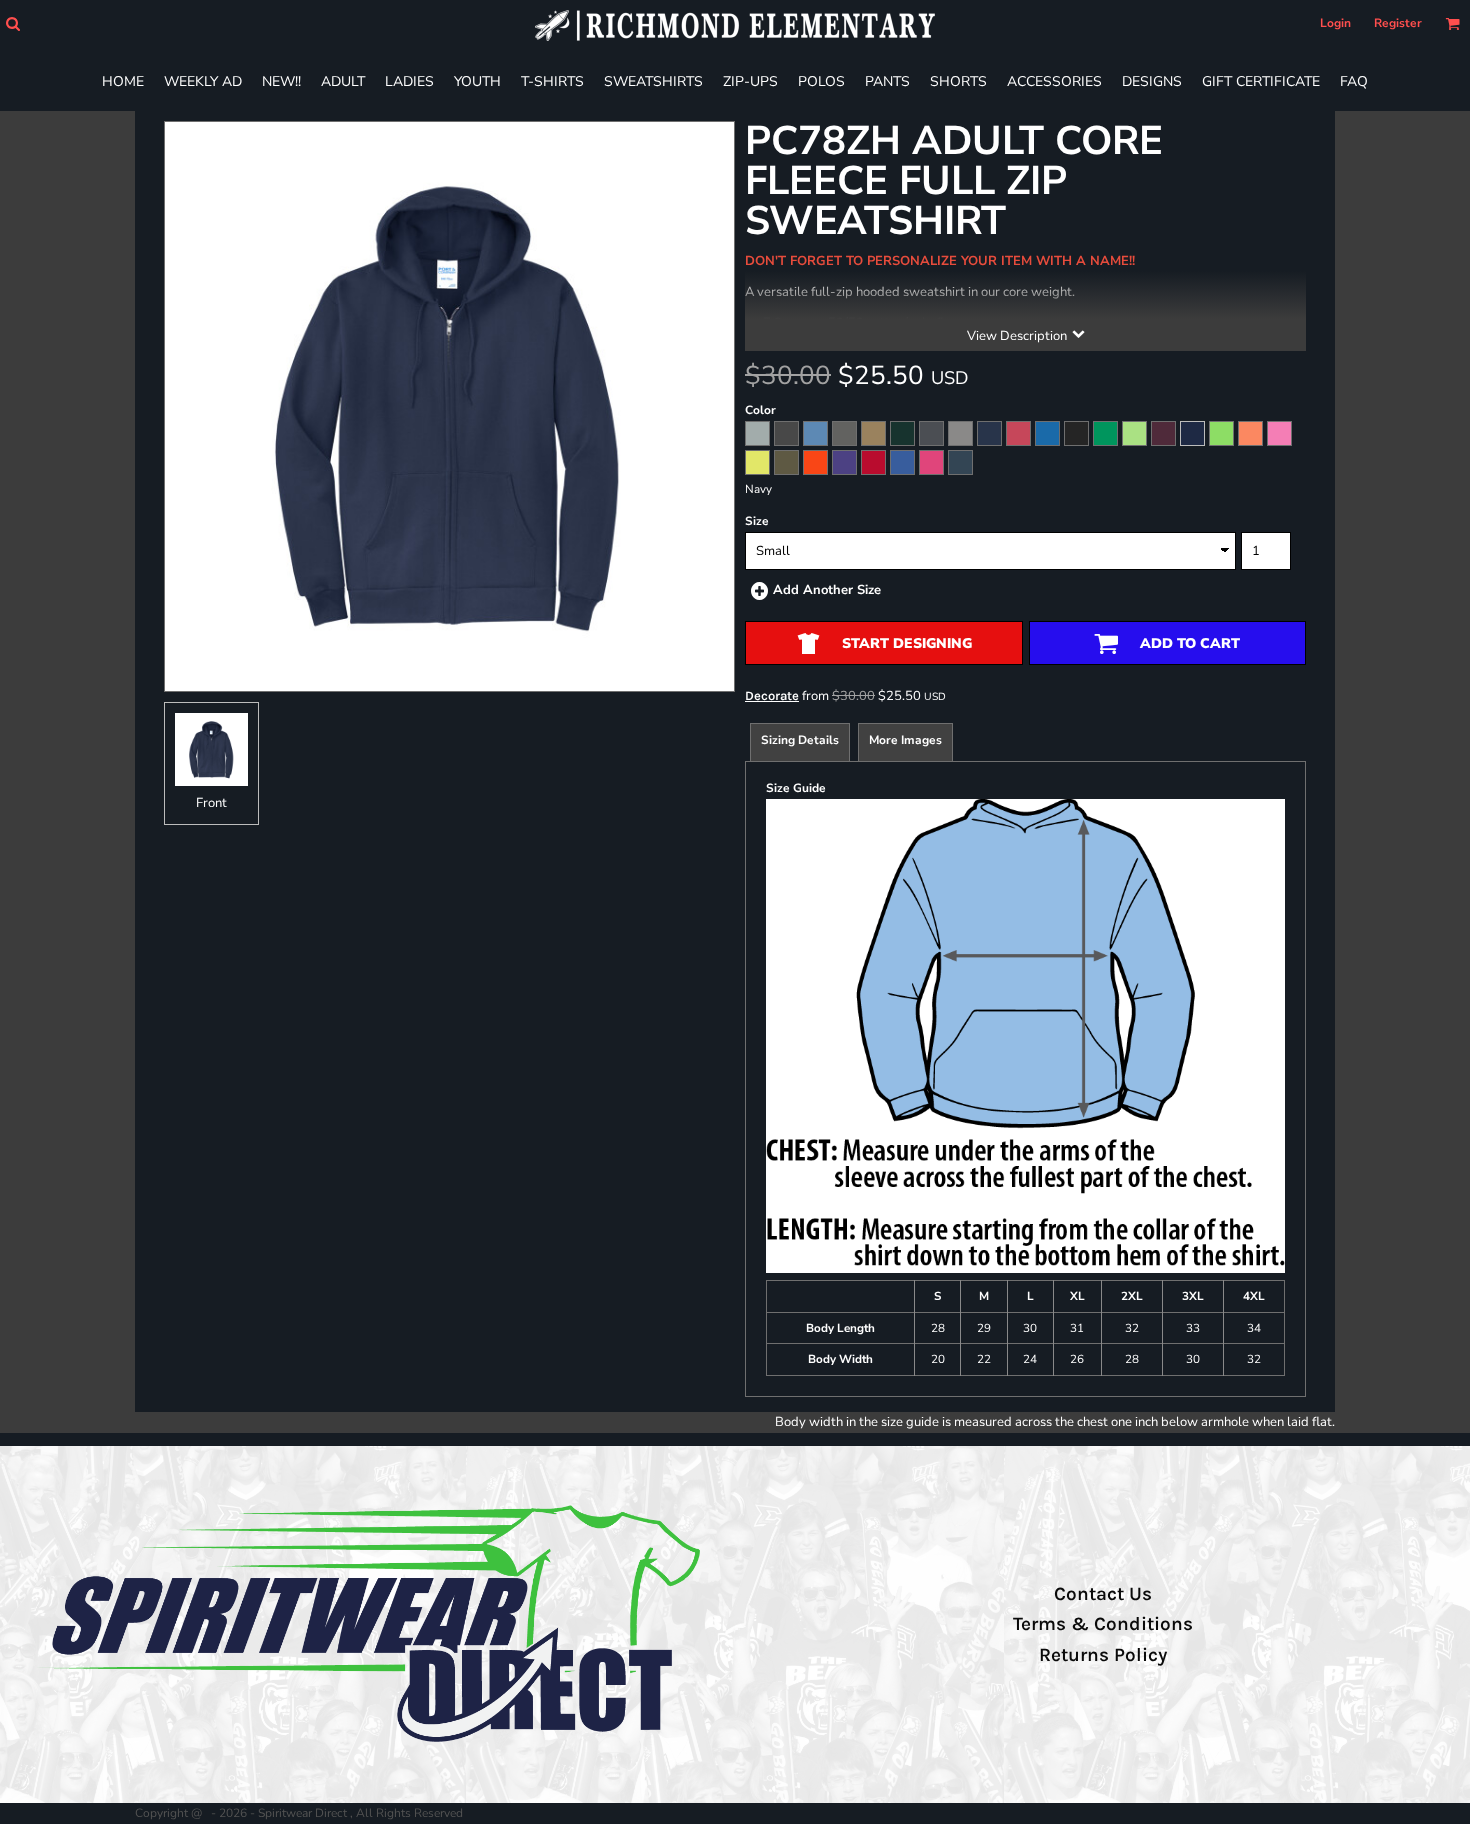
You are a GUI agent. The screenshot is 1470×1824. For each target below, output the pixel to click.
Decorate (772, 695)
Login (1335, 23)
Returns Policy (1103, 1655)
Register (1398, 23)
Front (211, 803)
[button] (12, 23)
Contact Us (1103, 1594)
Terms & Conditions (1103, 1624)
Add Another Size (827, 590)
